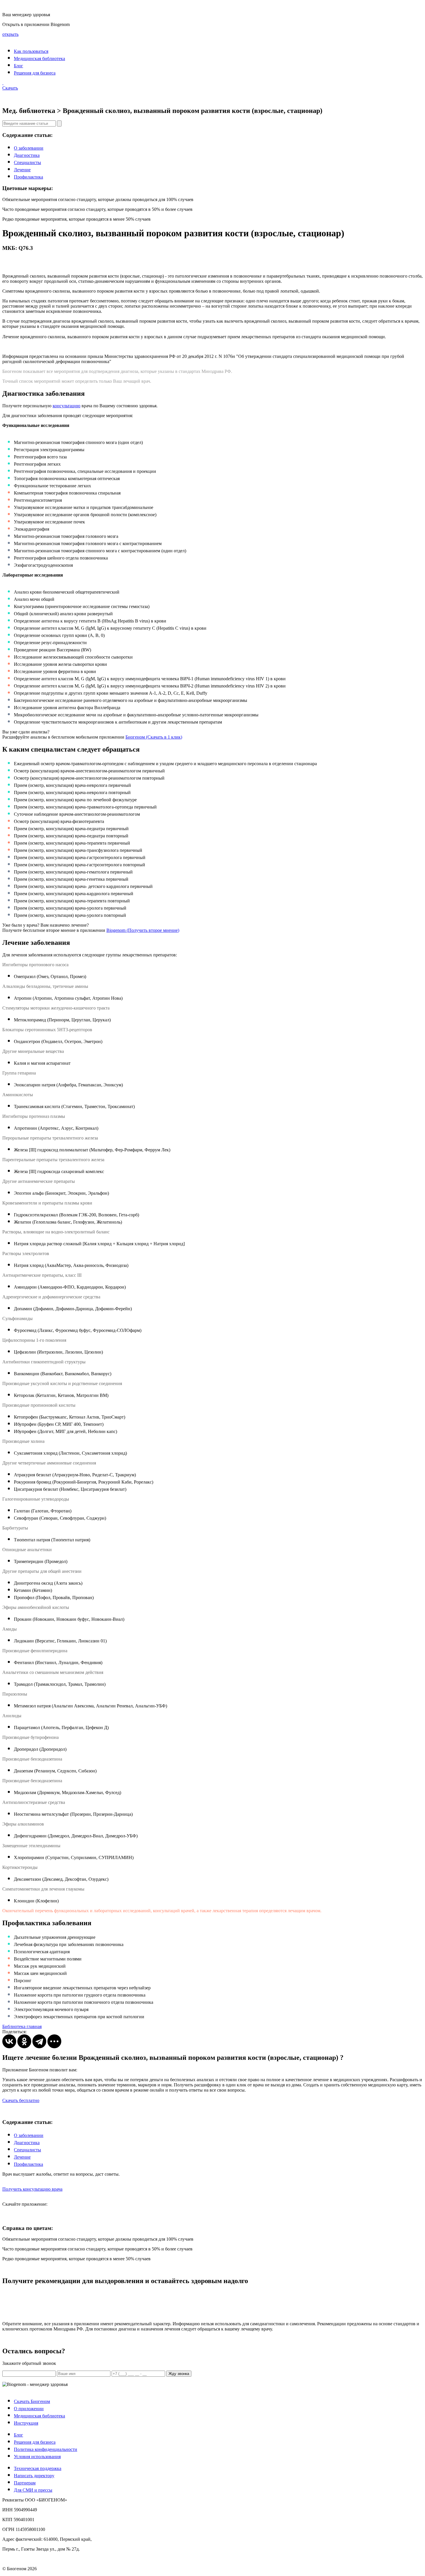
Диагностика (27, 155)
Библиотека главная (22, 2026)
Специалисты (27, 162)
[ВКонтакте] (9, 2041)
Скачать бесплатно (21, 2100)
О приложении (29, 2409)
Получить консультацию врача (32, 2189)
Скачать (10, 88)
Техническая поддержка (38, 2468)
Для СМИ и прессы (33, 2490)
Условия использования (37, 2457)
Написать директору (34, 2476)
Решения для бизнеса (35, 73)
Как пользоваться (31, 51)
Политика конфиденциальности (46, 2449)
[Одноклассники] (24, 2041)
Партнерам (25, 2483)
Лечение (22, 170)
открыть (10, 34)
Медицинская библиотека (39, 58)
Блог (19, 66)
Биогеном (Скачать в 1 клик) (154, 737)
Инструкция (26, 2423)
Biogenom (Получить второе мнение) (143, 930)
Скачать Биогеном (32, 2401)
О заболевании (29, 148)
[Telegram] (39, 2041)
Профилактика (28, 177)
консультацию (66, 406)
